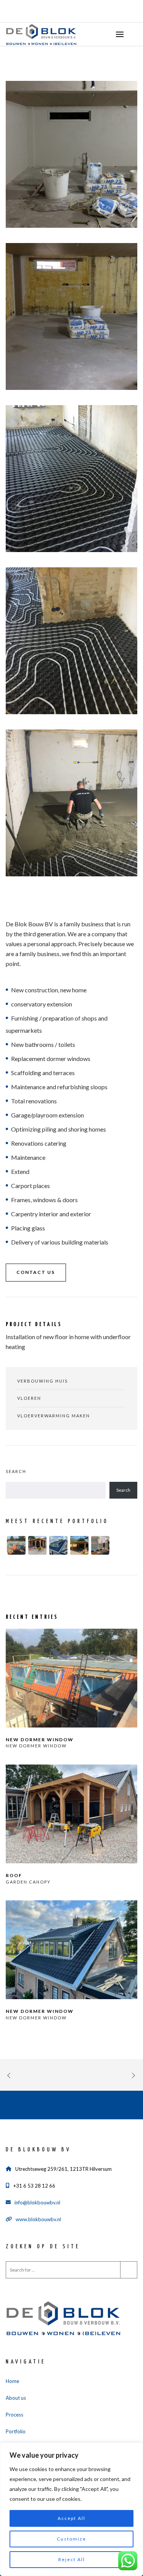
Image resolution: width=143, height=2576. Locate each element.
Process (14, 2415)
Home (12, 2381)
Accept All (71, 2518)
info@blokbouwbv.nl (37, 2202)
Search (16, 1471)
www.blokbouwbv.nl (38, 2219)
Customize (71, 2539)
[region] (71, 2509)
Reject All (72, 2559)
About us (16, 2398)
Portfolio (16, 2431)
